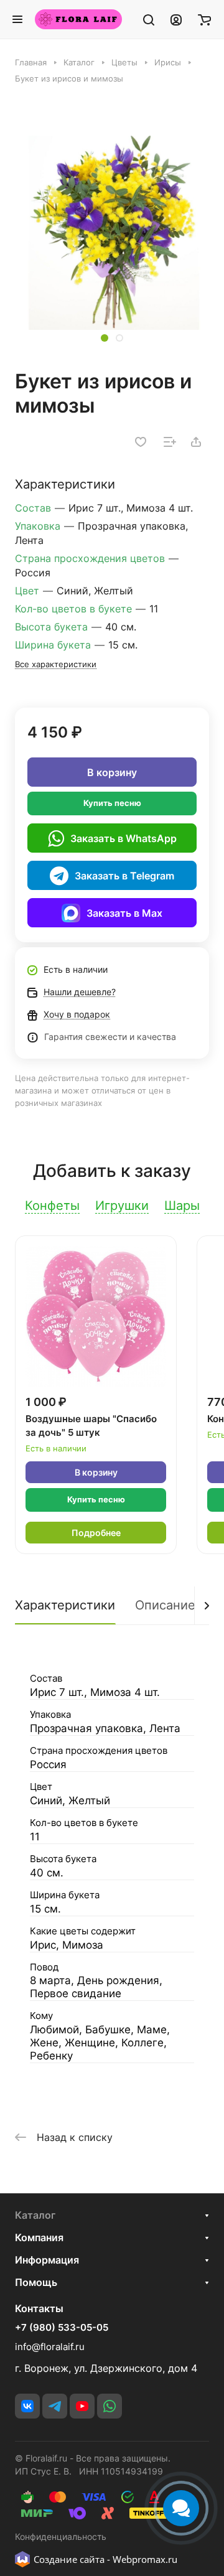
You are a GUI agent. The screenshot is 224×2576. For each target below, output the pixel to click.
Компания (39, 2237)
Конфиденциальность (61, 2536)
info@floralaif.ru (50, 2347)
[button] (105, 338)
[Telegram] (55, 2406)
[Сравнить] (170, 442)
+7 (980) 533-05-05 (62, 2328)
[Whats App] (110, 2406)
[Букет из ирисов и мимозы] (112, 233)
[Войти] (176, 19)
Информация (47, 2260)
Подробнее (96, 1533)
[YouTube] (82, 2406)
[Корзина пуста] (204, 19)
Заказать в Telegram (124, 876)
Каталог (35, 2215)
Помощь (36, 2282)
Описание (165, 1605)
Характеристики (65, 1605)
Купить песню (112, 803)
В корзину (112, 772)
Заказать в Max (124, 913)
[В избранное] (141, 442)
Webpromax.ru (145, 2559)
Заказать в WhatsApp (124, 838)
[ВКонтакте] (27, 2406)
